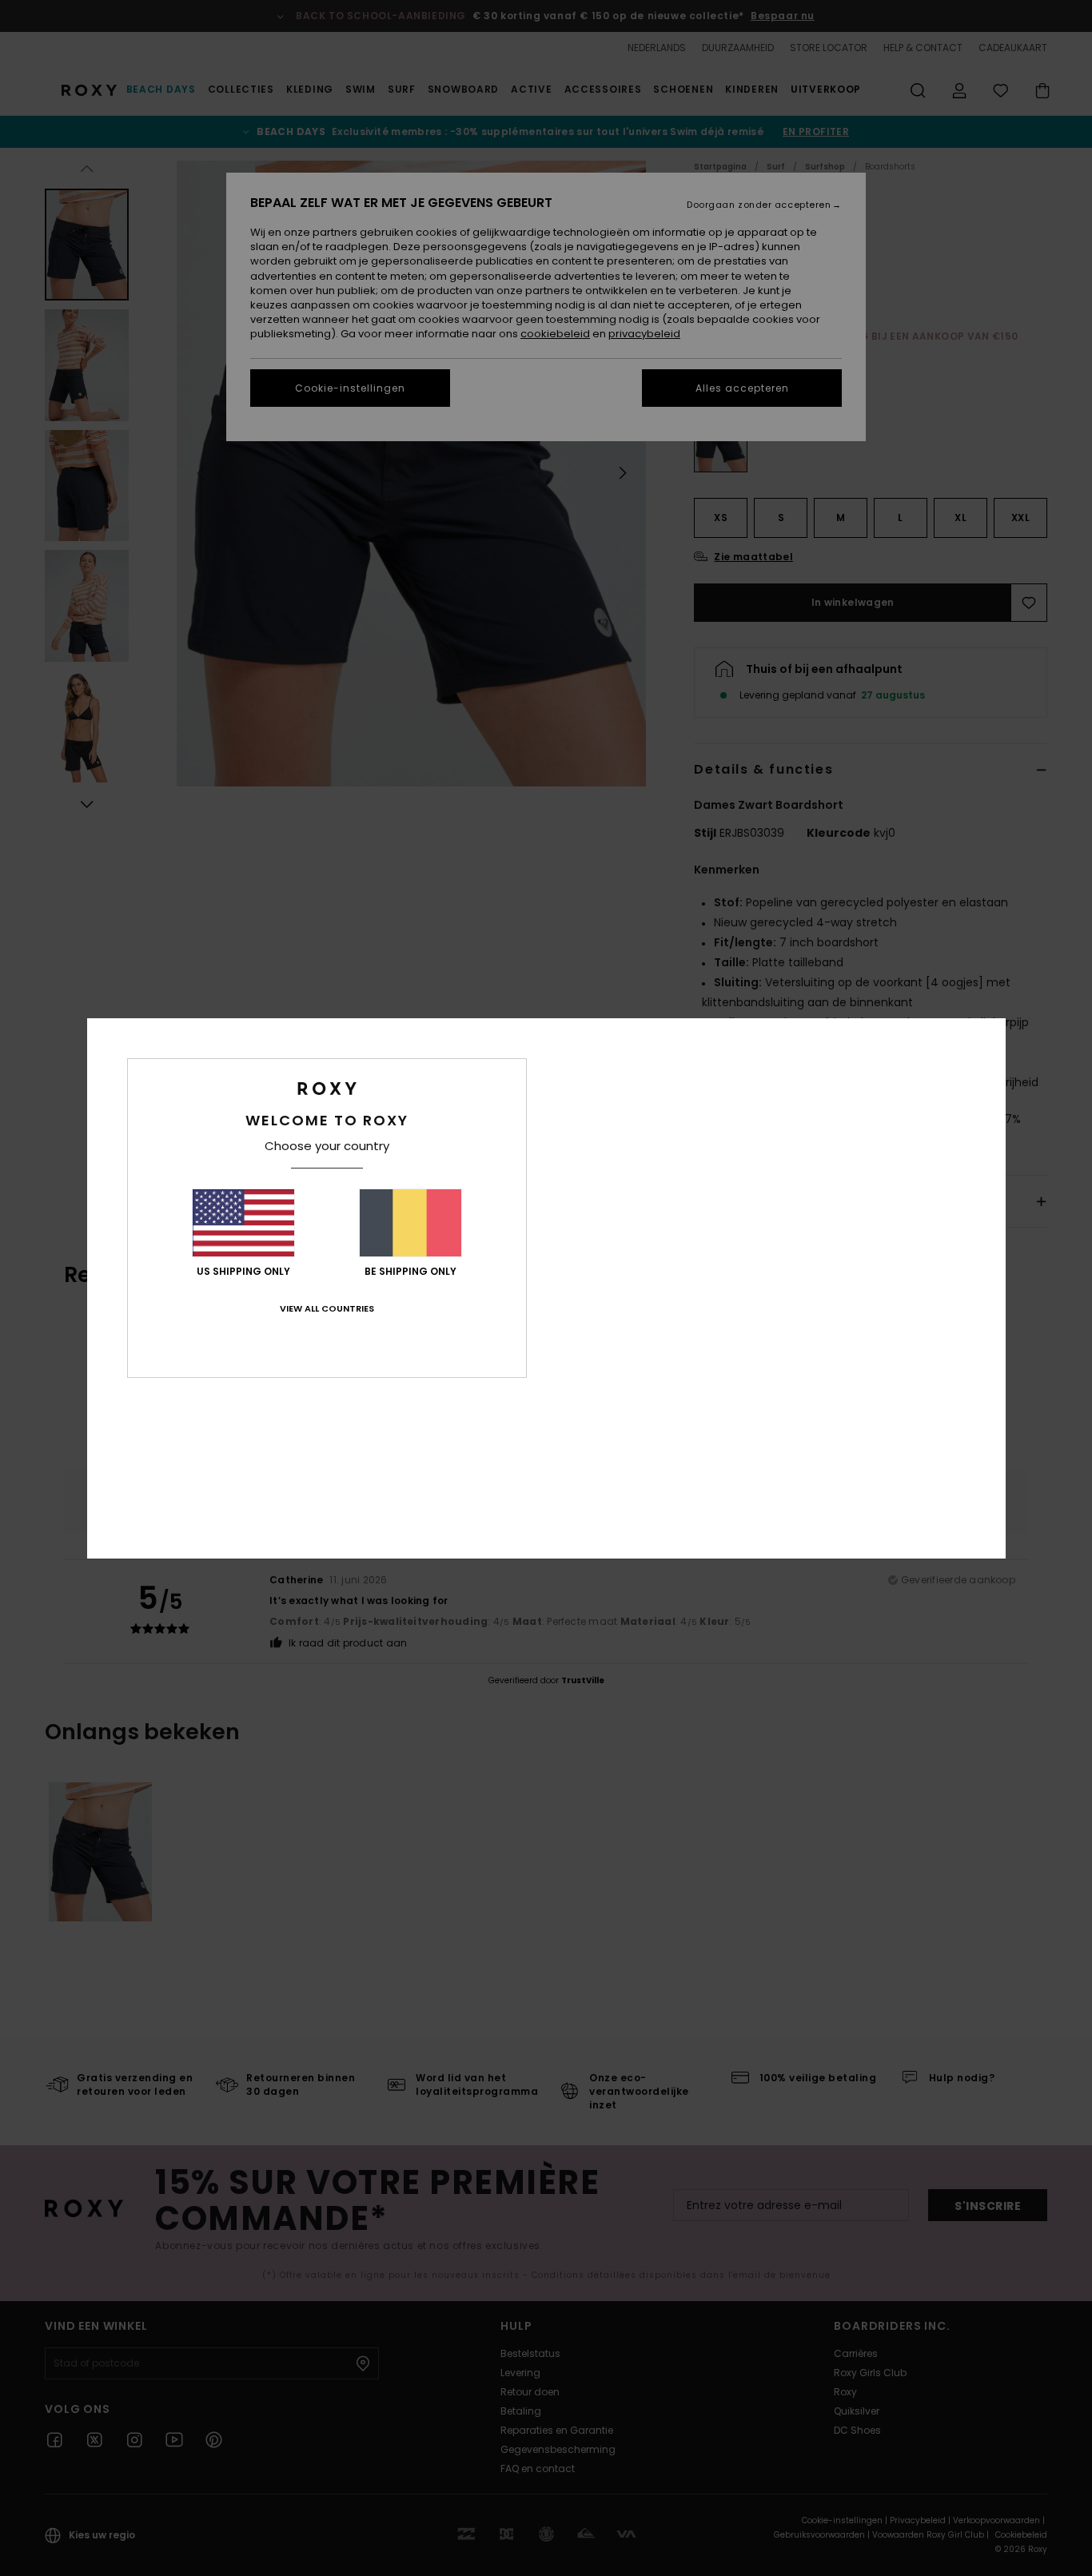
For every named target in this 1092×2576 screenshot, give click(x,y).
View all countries (327, 1308)
